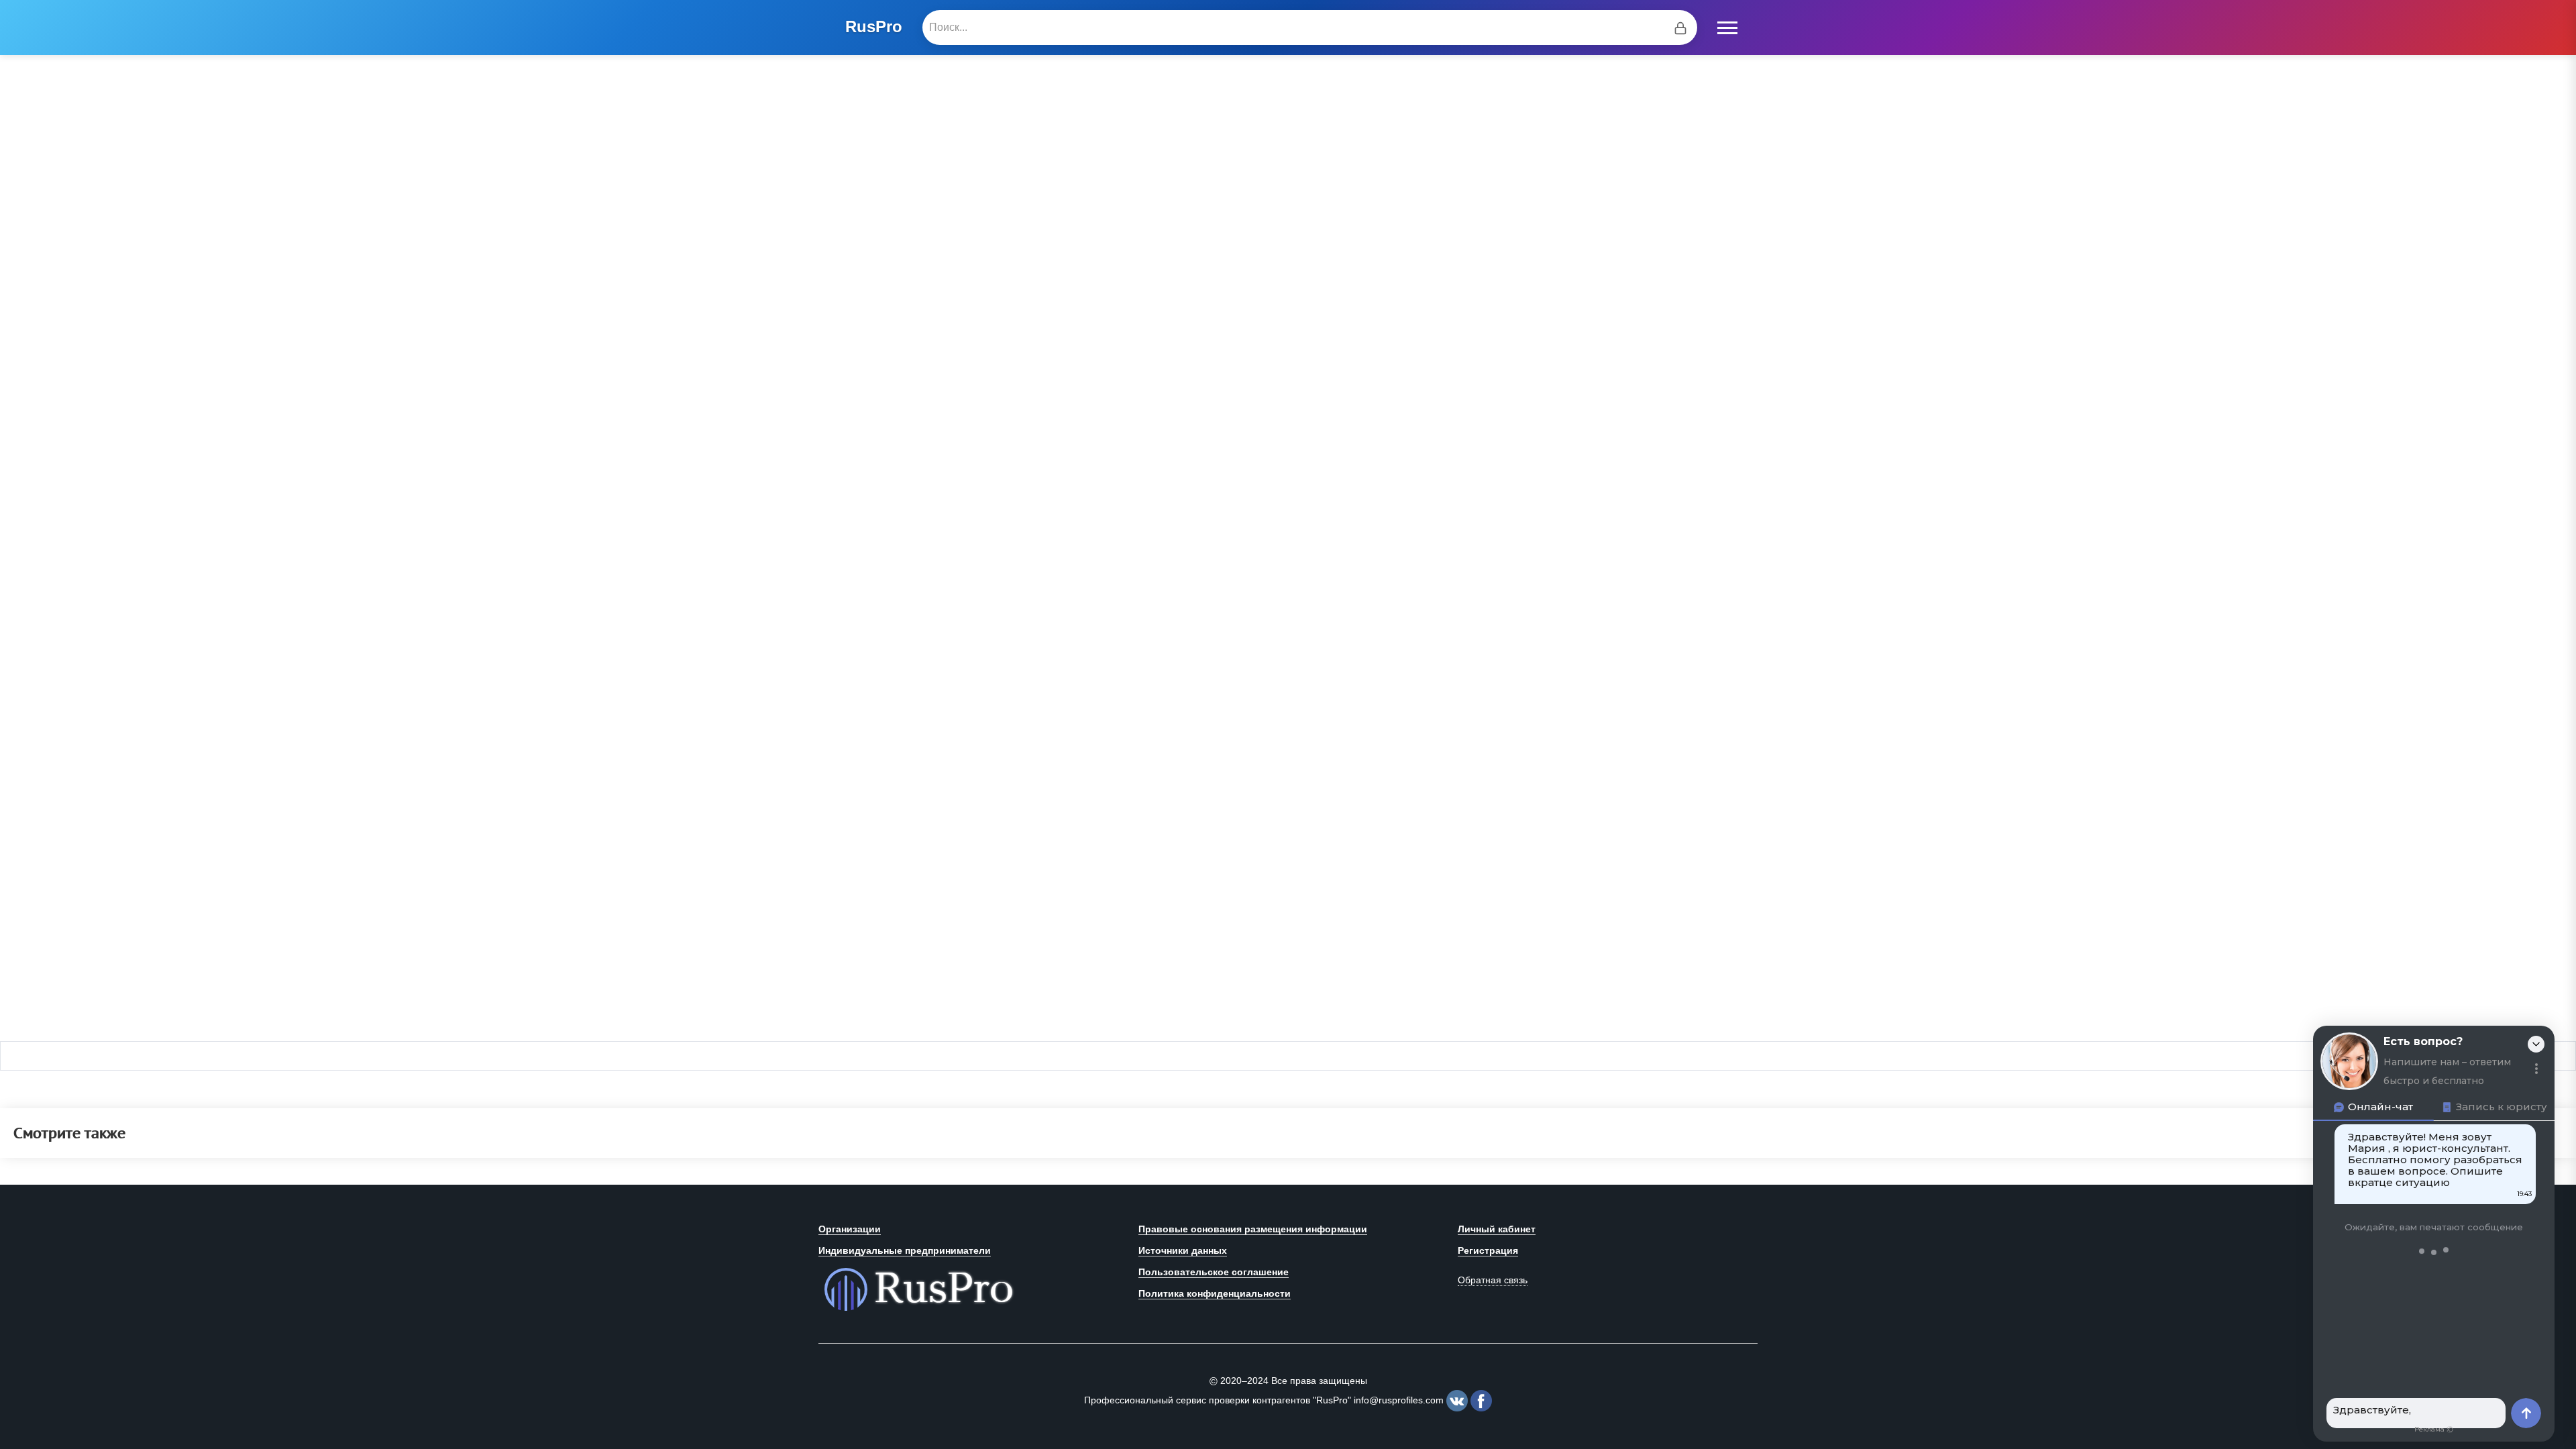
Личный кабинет (1497, 1229)
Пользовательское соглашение (1214, 1272)
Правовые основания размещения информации (1253, 1229)
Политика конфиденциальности (1215, 1293)
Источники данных (1183, 1250)
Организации (850, 1229)
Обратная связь (1493, 1280)
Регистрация (1488, 1250)
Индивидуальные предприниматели (905, 1250)
